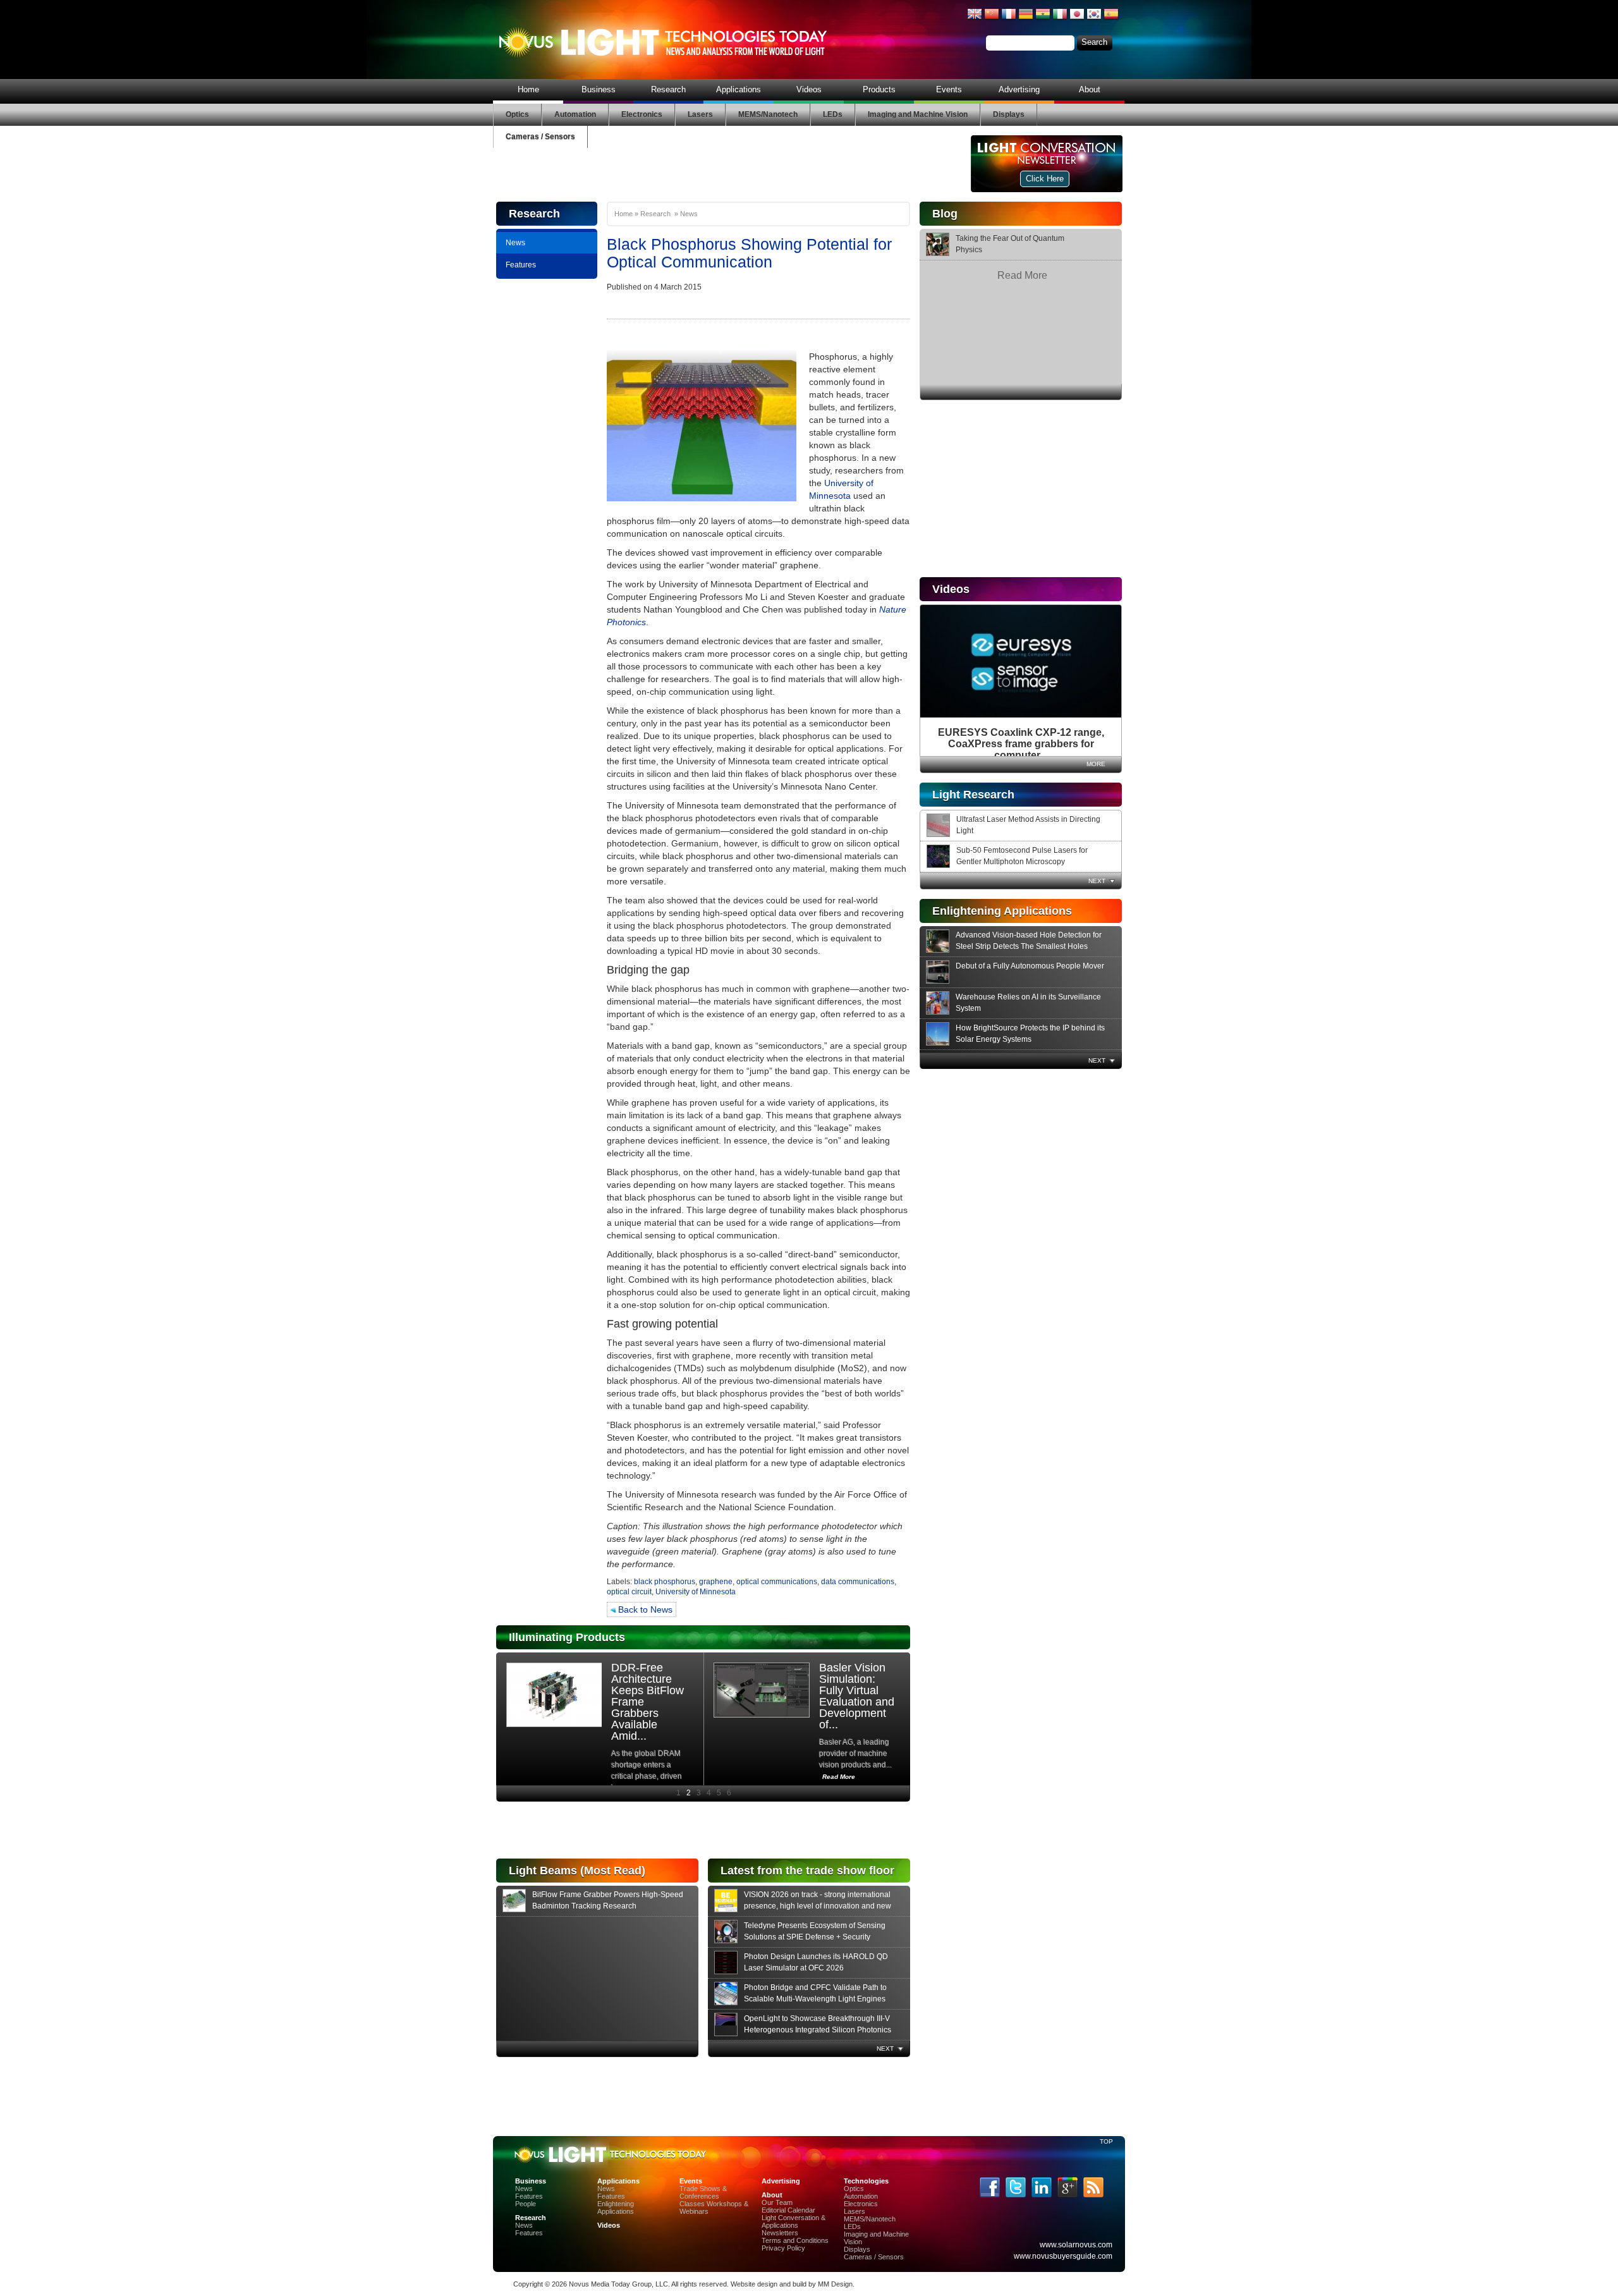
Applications (739, 89)
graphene (716, 1582)
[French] (1009, 19)
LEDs (833, 114)
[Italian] (1060, 19)
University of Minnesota (696, 1592)
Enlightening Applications (616, 2207)
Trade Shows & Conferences (703, 2192)
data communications (858, 1582)
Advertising (1019, 89)
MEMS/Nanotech (768, 114)
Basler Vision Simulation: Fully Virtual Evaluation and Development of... (857, 1696)
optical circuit (629, 1592)
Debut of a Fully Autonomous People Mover (1030, 966)
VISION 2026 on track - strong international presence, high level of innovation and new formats (818, 1906)
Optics (517, 114)
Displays (1009, 114)
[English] (975, 19)
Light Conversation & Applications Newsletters (794, 2225)
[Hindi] (1043, 19)
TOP (1106, 2141)
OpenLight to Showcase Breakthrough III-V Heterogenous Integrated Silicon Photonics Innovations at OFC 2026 (818, 2030)
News (515, 243)
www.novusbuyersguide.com (1063, 2256)
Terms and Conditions (795, 2240)
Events (949, 89)
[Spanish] (1111, 19)
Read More (1022, 275)
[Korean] (1094, 19)
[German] (1026, 19)
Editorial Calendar (788, 2210)
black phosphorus (665, 1582)
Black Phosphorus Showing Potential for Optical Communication (749, 253)
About (1090, 89)
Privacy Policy (783, 2248)
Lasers (700, 114)
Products (879, 89)
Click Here (1045, 179)
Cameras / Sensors (540, 137)
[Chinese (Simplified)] (992, 19)
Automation (575, 114)
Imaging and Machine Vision (918, 114)
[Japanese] (1077, 19)
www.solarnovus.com (1076, 2245)
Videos (809, 89)
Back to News (644, 1609)
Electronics (642, 114)
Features (521, 265)
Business (599, 89)
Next (1097, 881)
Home (528, 89)
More (1096, 764)
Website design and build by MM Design (792, 2284)
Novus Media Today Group (610, 2284)
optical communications (777, 1582)
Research (668, 89)
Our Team (777, 2202)
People (526, 2204)
